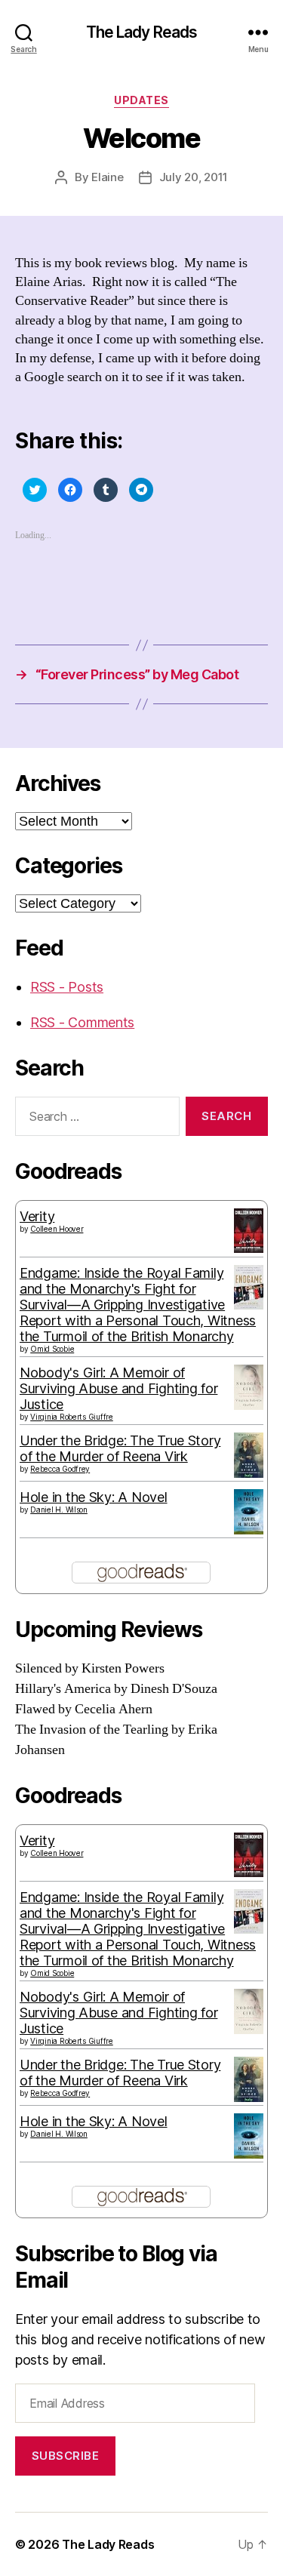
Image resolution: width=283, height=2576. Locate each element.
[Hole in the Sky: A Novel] (249, 1512)
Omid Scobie (52, 1349)
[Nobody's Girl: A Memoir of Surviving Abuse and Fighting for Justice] (249, 1387)
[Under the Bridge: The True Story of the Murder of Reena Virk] (249, 1455)
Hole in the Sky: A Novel (94, 1497)
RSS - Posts (67, 987)
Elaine (107, 177)
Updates (141, 100)
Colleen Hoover (57, 1229)
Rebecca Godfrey (60, 1469)
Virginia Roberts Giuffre (72, 1417)
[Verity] (249, 1231)
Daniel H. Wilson (59, 1510)
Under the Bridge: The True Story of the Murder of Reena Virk (120, 1448)
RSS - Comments (82, 1022)
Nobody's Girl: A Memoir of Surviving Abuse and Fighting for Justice (118, 1388)
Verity (37, 1216)
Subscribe (66, 2456)
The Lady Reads (142, 32)
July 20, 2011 (194, 177)
